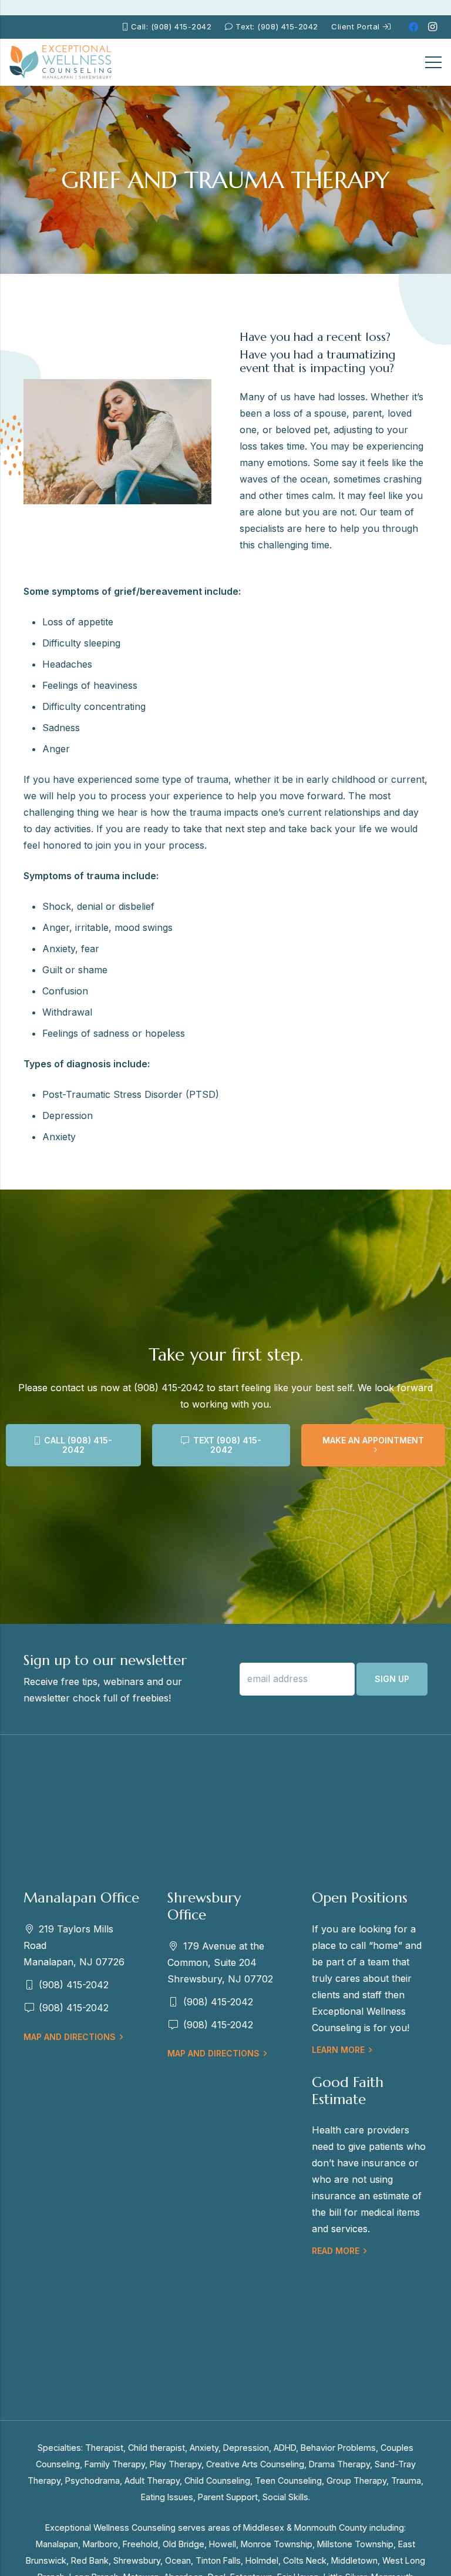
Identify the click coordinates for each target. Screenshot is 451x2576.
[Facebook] (413, 27)
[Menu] (433, 62)
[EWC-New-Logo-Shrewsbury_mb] (61, 62)
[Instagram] (432, 27)
